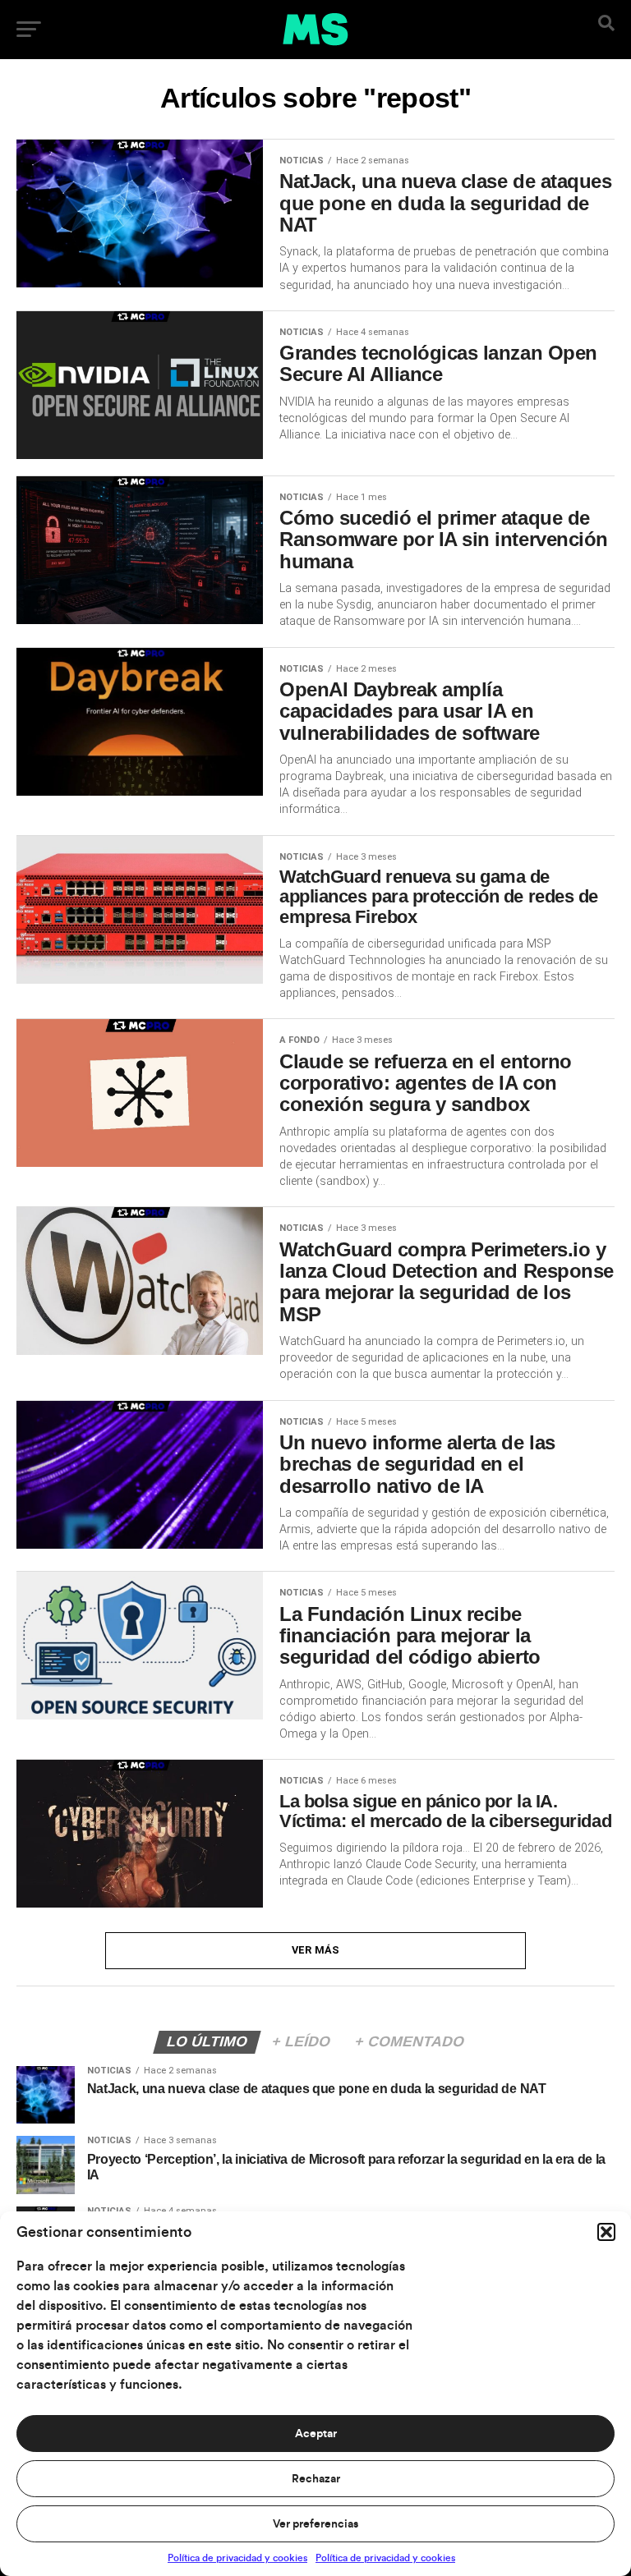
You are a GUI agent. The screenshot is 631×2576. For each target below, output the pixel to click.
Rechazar (316, 2479)
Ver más (316, 1950)
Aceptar (316, 2434)
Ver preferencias (315, 2524)
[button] (606, 2232)
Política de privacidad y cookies (237, 2558)
